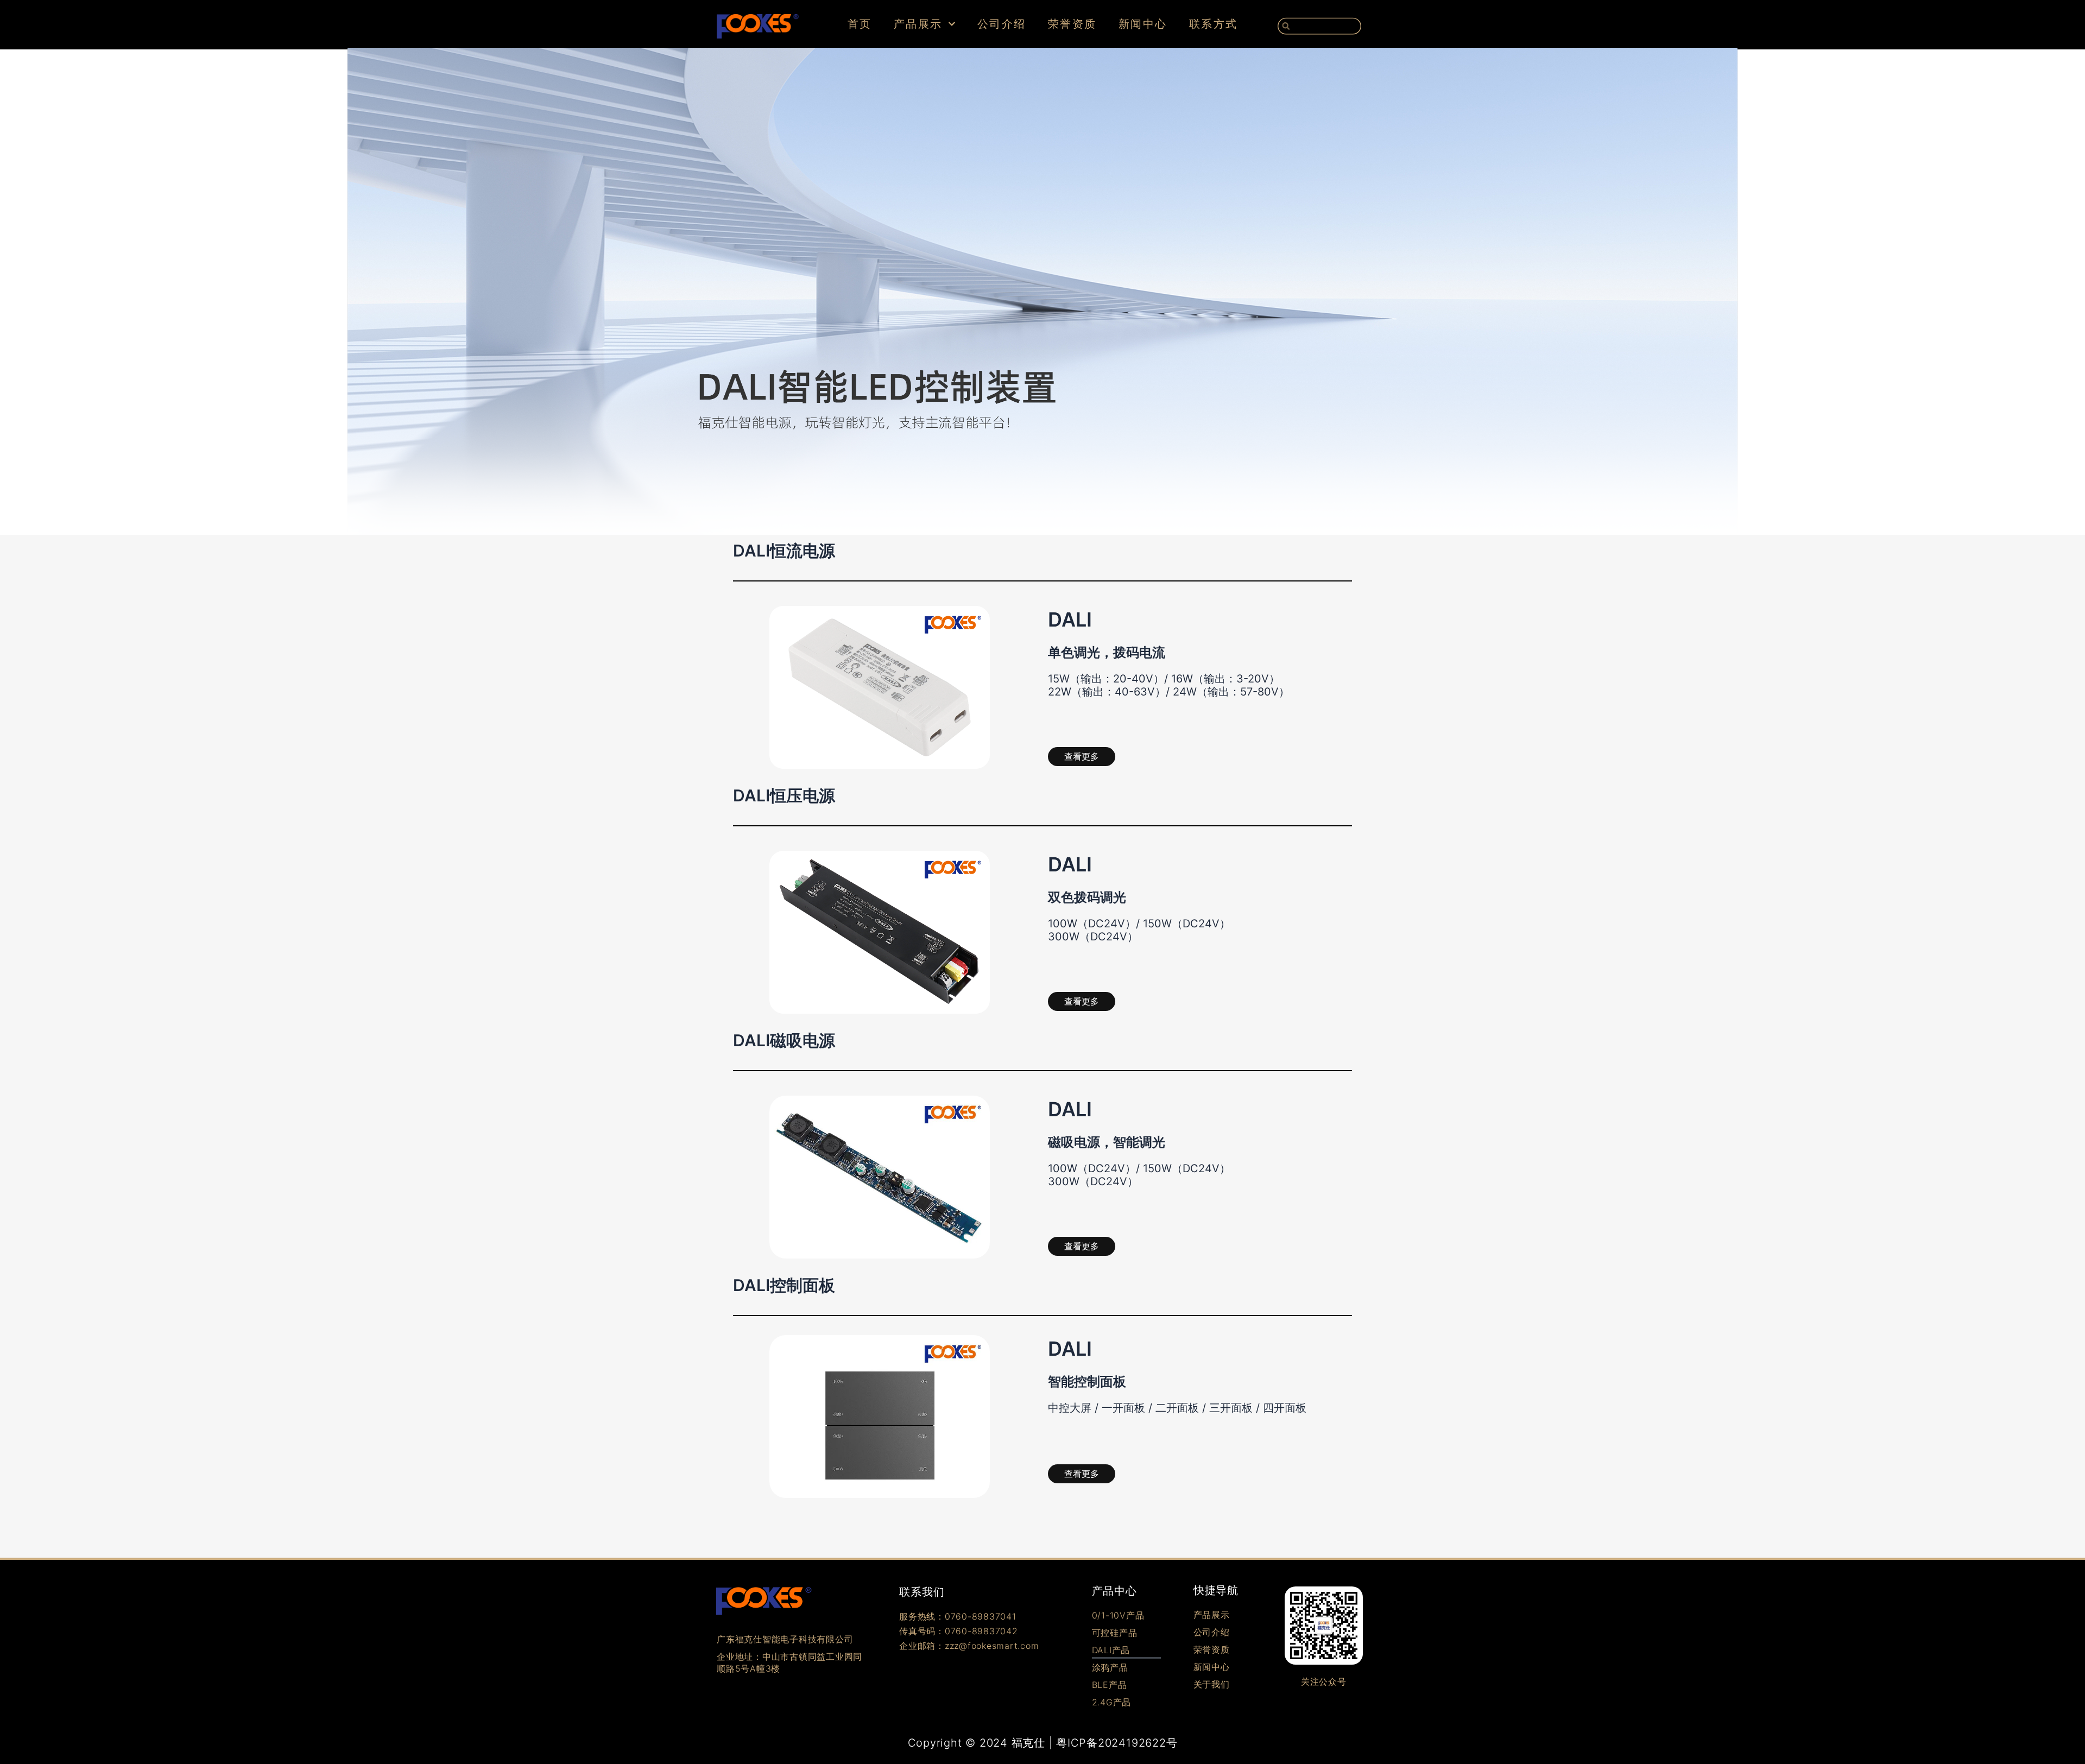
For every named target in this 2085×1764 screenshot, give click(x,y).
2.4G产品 (1112, 1702)
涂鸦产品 (1110, 1667)
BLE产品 (1110, 1685)
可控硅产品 (1115, 1633)
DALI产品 (1111, 1650)
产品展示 (918, 24)
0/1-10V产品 (1118, 1615)
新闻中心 (1143, 24)
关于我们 (1212, 1684)
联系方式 (1214, 24)
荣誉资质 (1072, 24)
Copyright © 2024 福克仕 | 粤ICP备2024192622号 (1043, 1743)
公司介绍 (1002, 24)
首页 (860, 24)
